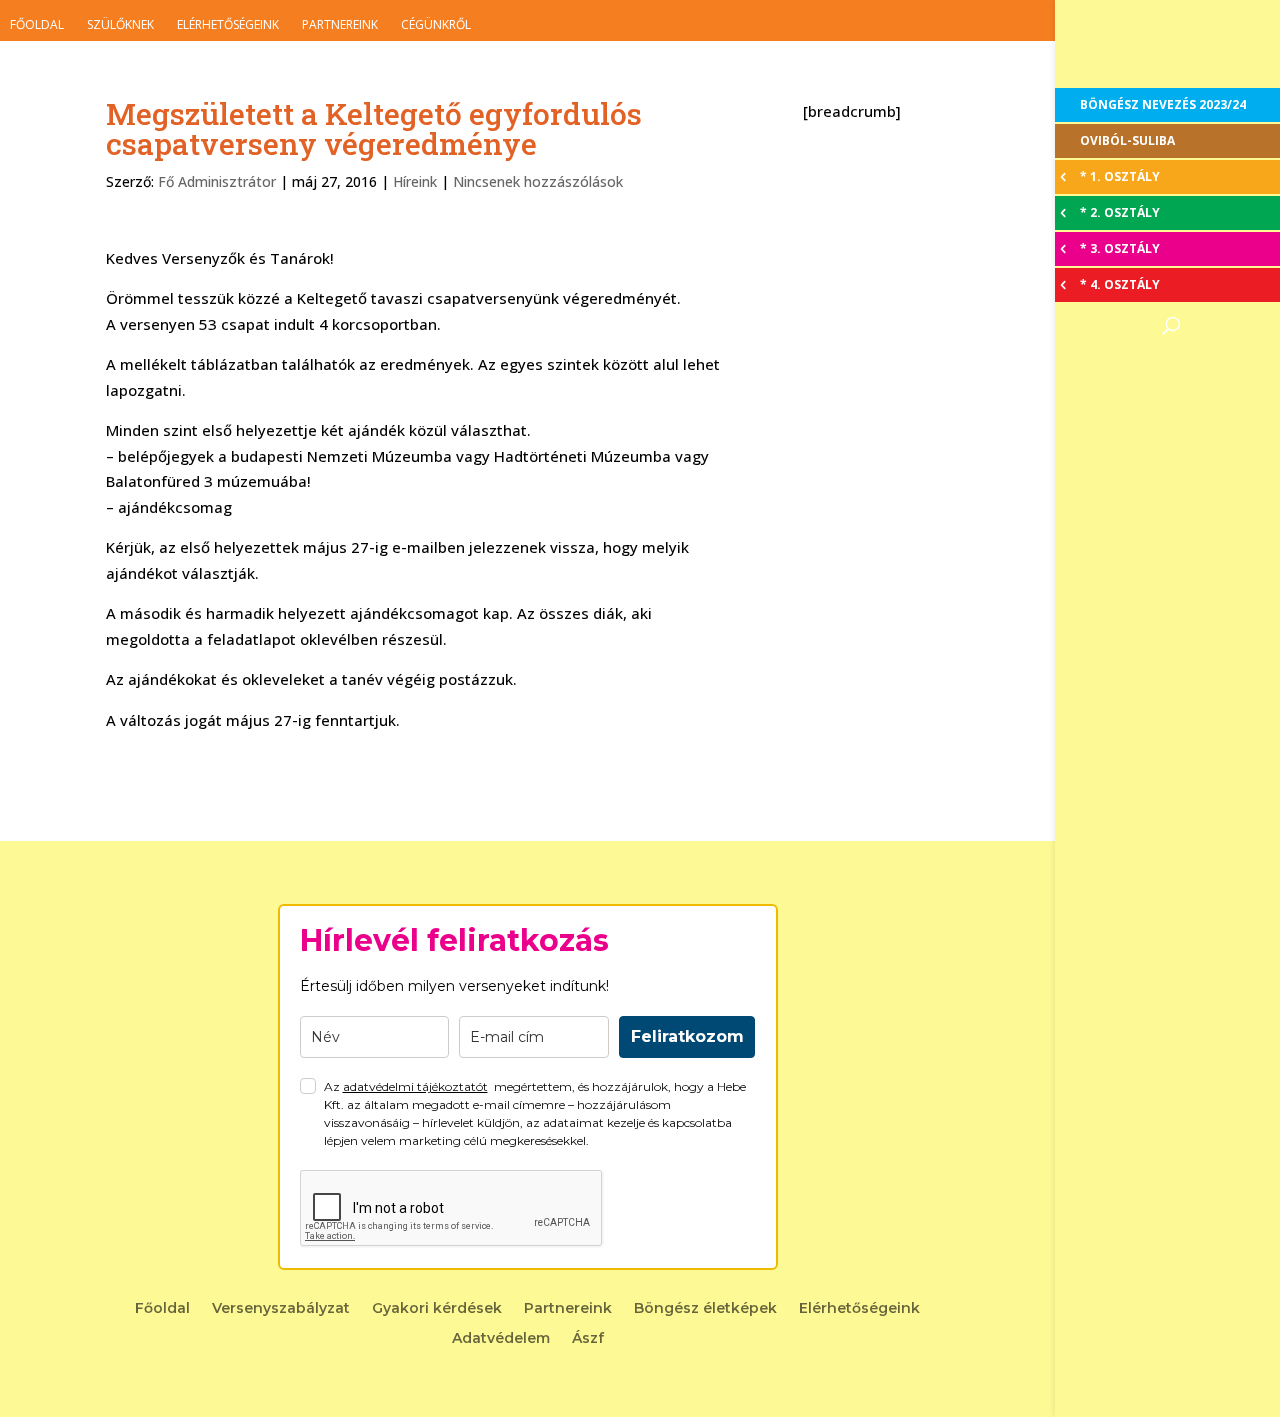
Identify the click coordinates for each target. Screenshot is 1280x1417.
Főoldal (37, 24)
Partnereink (340, 24)
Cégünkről (436, 24)
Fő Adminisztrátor (217, 181)
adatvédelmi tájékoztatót (415, 1086)
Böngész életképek (705, 1309)
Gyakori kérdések (437, 1309)
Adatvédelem (501, 1339)
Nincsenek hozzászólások (538, 181)
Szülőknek (120, 24)
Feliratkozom (687, 1036)
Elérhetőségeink (228, 24)
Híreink (415, 181)
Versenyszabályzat (281, 1309)
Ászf (588, 1339)
